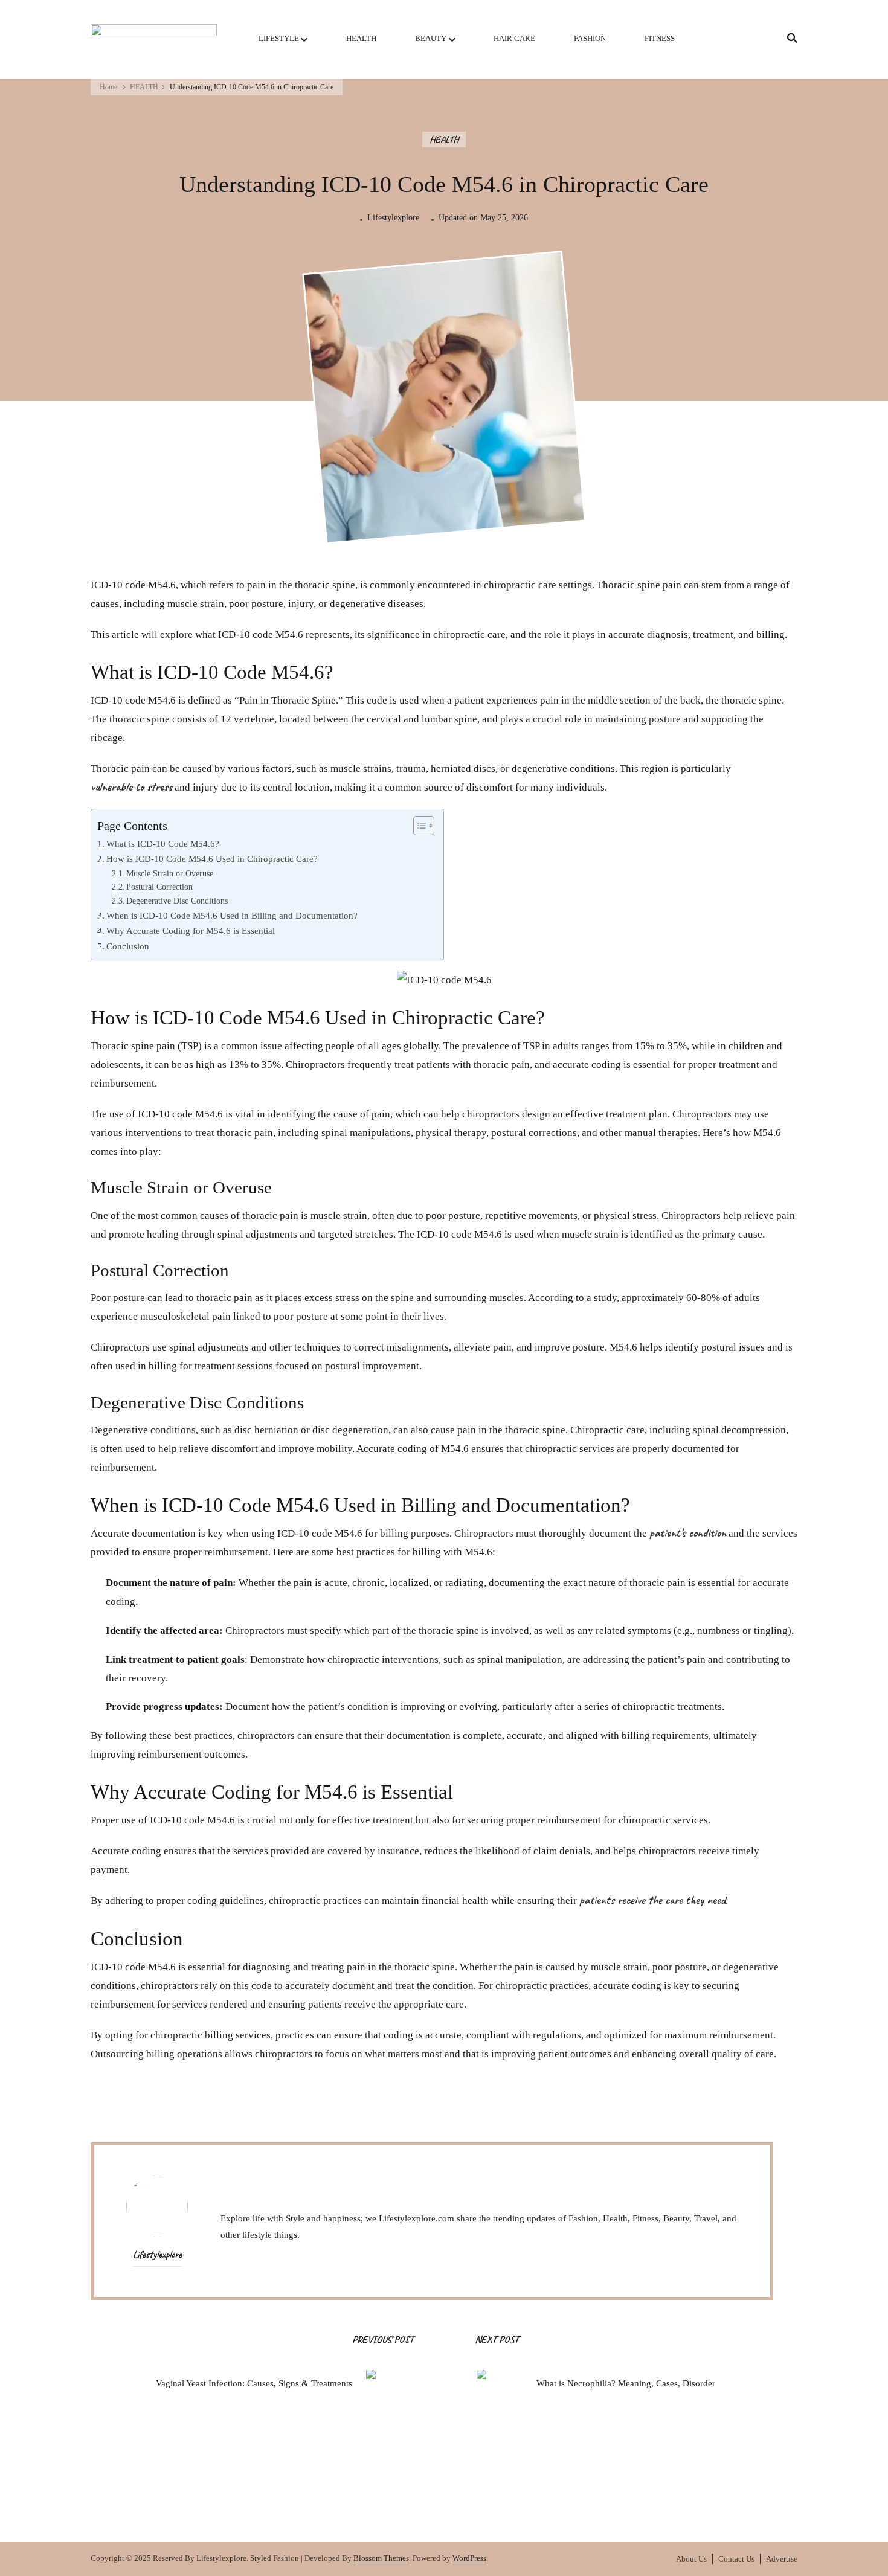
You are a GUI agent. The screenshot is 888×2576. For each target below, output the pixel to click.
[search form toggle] (788, 38)
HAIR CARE (514, 38)
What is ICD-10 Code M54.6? (163, 844)
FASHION (590, 38)
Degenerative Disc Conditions (177, 901)
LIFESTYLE (279, 38)
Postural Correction (159, 887)
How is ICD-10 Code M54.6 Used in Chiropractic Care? (212, 859)
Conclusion (128, 946)
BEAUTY (431, 38)
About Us (691, 2559)
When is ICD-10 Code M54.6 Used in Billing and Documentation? (232, 916)
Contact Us (736, 2559)
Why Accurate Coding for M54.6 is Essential (191, 931)
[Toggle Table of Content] (418, 826)
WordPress (469, 2558)
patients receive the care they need (652, 1901)
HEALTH (361, 38)
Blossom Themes (381, 2558)
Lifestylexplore (393, 217)
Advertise (782, 2559)
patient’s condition (688, 1534)
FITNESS (660, 38)
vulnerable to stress (131, 788)
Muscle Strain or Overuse (170, 874)
